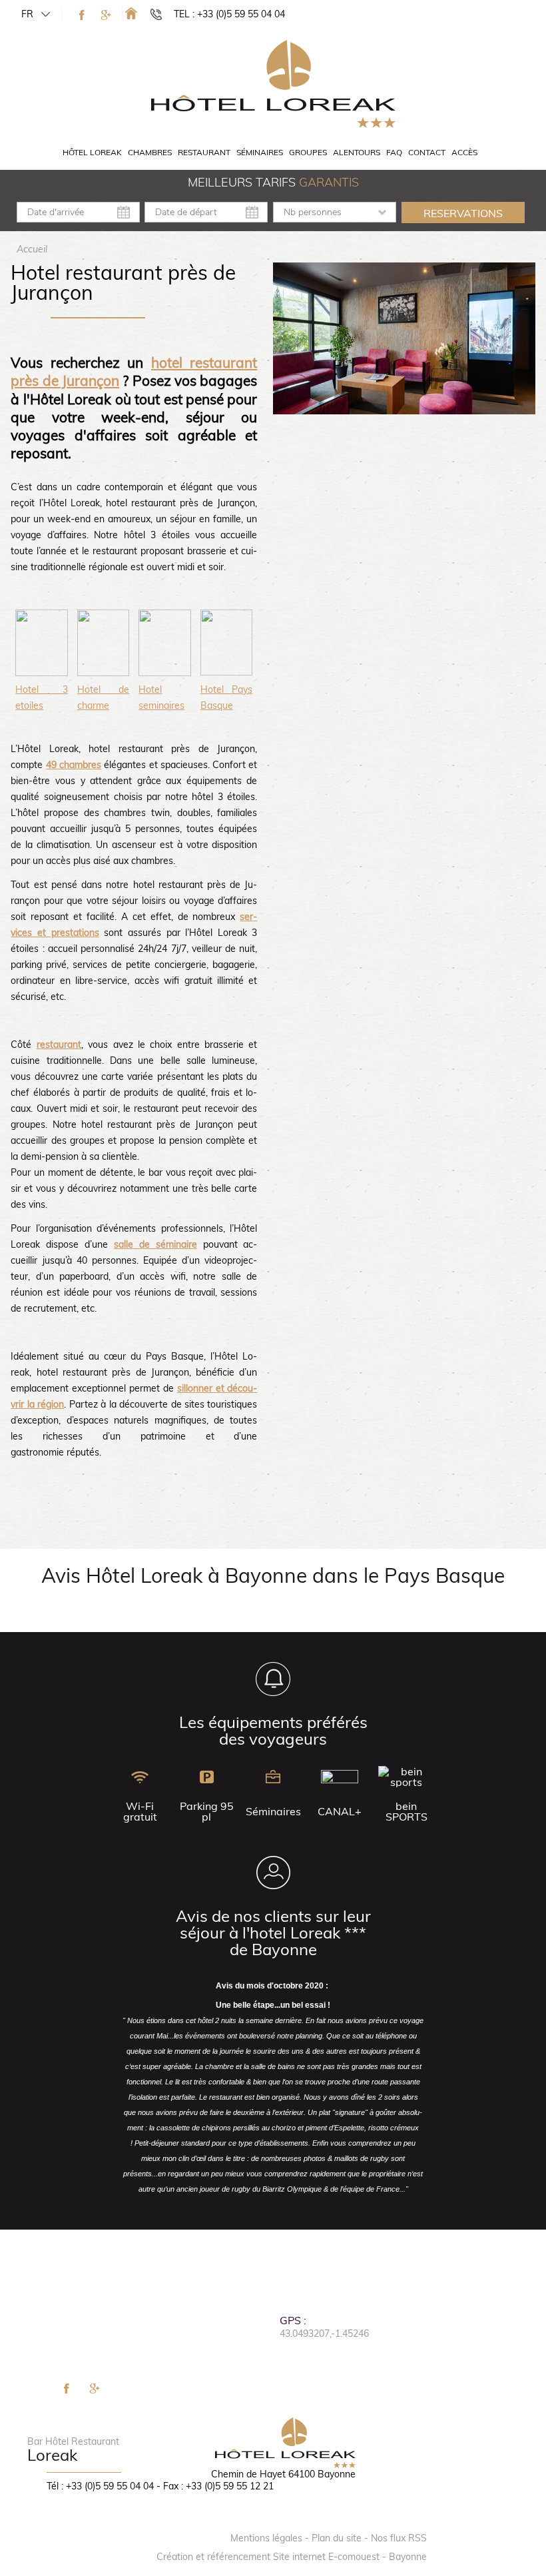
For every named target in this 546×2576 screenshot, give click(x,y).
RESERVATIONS (463, 213)
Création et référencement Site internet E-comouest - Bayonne (292, 2557)
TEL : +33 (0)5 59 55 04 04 (229, 14)
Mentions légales (266, 2538)
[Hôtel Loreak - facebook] (82, 15)
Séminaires (260, 152)
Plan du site (337, 2538)
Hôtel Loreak (92, 152)
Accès (464, 152)
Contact (427, 152)
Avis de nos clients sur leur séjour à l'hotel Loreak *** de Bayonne (273, 1932)
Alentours (357, 152)
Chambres (150, 152)
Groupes (308, 152)
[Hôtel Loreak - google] (106, 15)
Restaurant (204, 152)
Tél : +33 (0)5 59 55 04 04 (100, 2486)
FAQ (394, 152)
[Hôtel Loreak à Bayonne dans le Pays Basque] (131, 13)
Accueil (32, 249)
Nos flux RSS (399, 2538)
